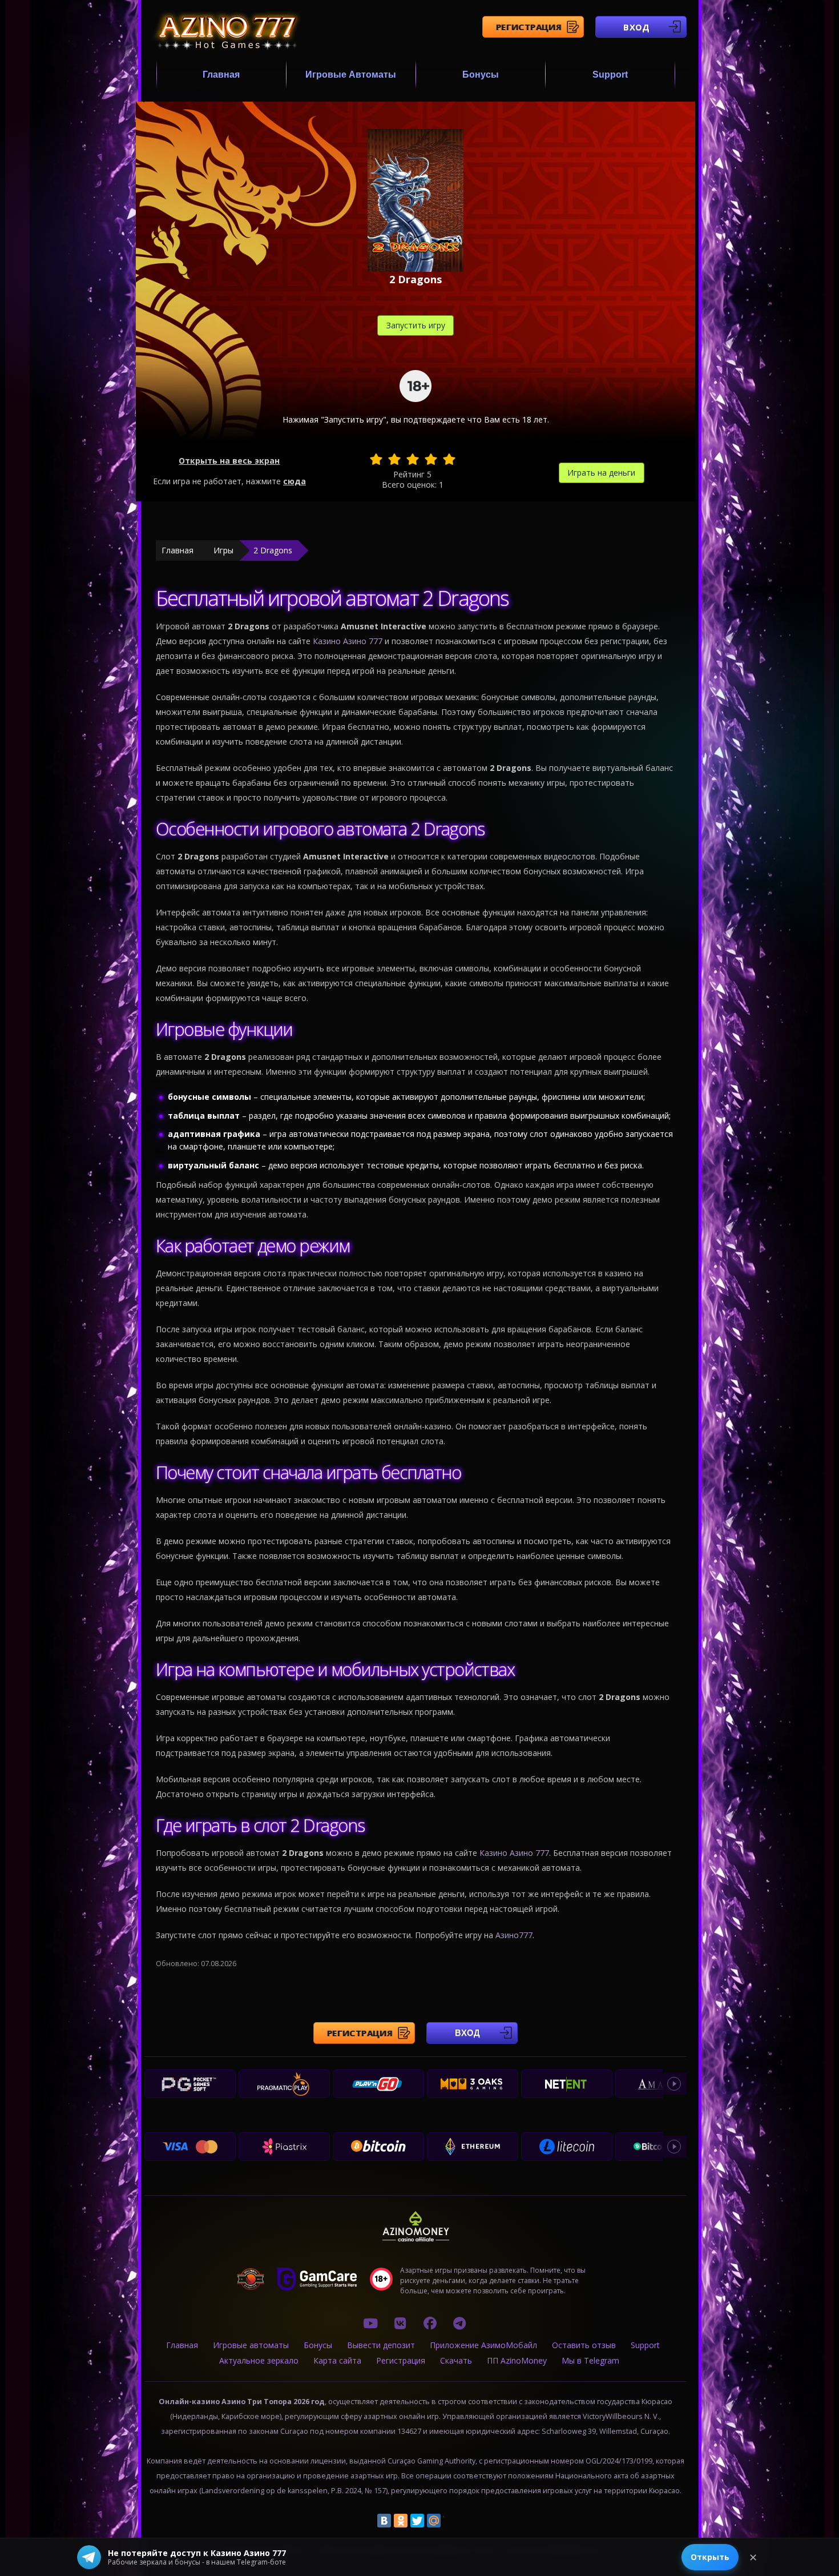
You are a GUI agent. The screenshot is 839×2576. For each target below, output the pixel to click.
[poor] (394, 459)
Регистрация (529, 27)
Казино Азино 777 (348, 641)
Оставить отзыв (584, 2345)
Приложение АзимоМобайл (483, 2345)
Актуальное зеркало (259, 2360)
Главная (221, 75)
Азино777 (514, 1935)
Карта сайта (337, 2360)
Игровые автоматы (351, 75)
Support (610, 75)
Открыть (710, 2557)
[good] (431, 459)
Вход (637, 27)
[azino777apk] (459, 2323)
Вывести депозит (381, 2345)
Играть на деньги (601, 473)
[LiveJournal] (450, 2521)
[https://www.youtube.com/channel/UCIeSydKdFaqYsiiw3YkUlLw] (370, 2323)
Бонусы (481, 75)
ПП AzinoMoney (517, 2360)
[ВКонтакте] (384, 2521)
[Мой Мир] (434, 2521)
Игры (223, 550)
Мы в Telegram (590, 2360)
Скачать (456, 2360)
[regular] (413, 459)
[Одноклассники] (401, 2521)
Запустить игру (416, 325)
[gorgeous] (449, 459)
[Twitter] (417, 2521)
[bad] (376, 459)
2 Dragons (273, 550)
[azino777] (400, 2323)
